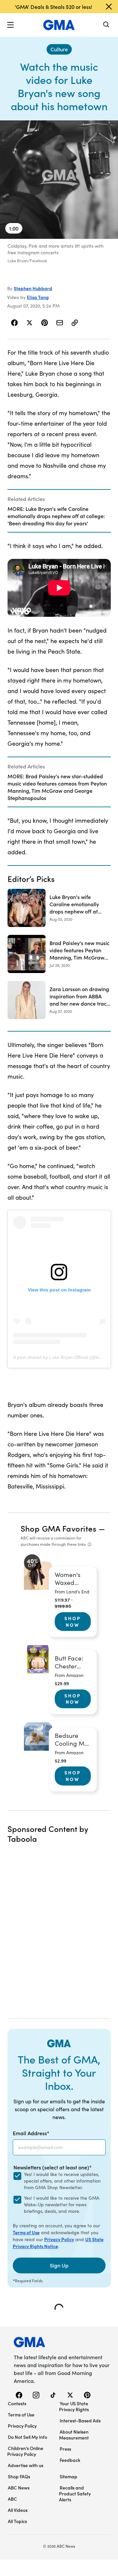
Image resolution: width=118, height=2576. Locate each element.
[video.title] (59, 180)
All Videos (18, 2510)
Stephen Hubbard (33, 288)
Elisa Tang (38, 297)
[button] (10, 25)
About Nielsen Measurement (74, 2435)
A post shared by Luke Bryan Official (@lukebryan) (65, 1357)
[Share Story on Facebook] (15, 323)
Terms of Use (26, 2232)
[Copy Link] (75, 323)
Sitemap (69, 2476)
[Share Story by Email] (60, 323)
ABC (12, 2499)
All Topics (17, 2521)
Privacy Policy (59, 2239)
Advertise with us (26, 2465)
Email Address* (31, 2133)
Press (65, 2449)
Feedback (70, 2460)
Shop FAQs (19, 2476)
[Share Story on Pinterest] (45, 323)
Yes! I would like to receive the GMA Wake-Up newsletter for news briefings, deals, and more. (62, 2204)
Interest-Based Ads (80, 2420)
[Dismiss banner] (109, 7)
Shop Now (73, 1621)
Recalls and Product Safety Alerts (75, 2493)
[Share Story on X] (29, 323)
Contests (17, 2403)
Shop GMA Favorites (59, 1528)
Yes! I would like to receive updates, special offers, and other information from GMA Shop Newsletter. (62, 2181)
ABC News (19, 2488)
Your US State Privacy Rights (74, 2406)
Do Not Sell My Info (28, 2437)
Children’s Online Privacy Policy (25, 2451)
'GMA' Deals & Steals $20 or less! (53, 7)
